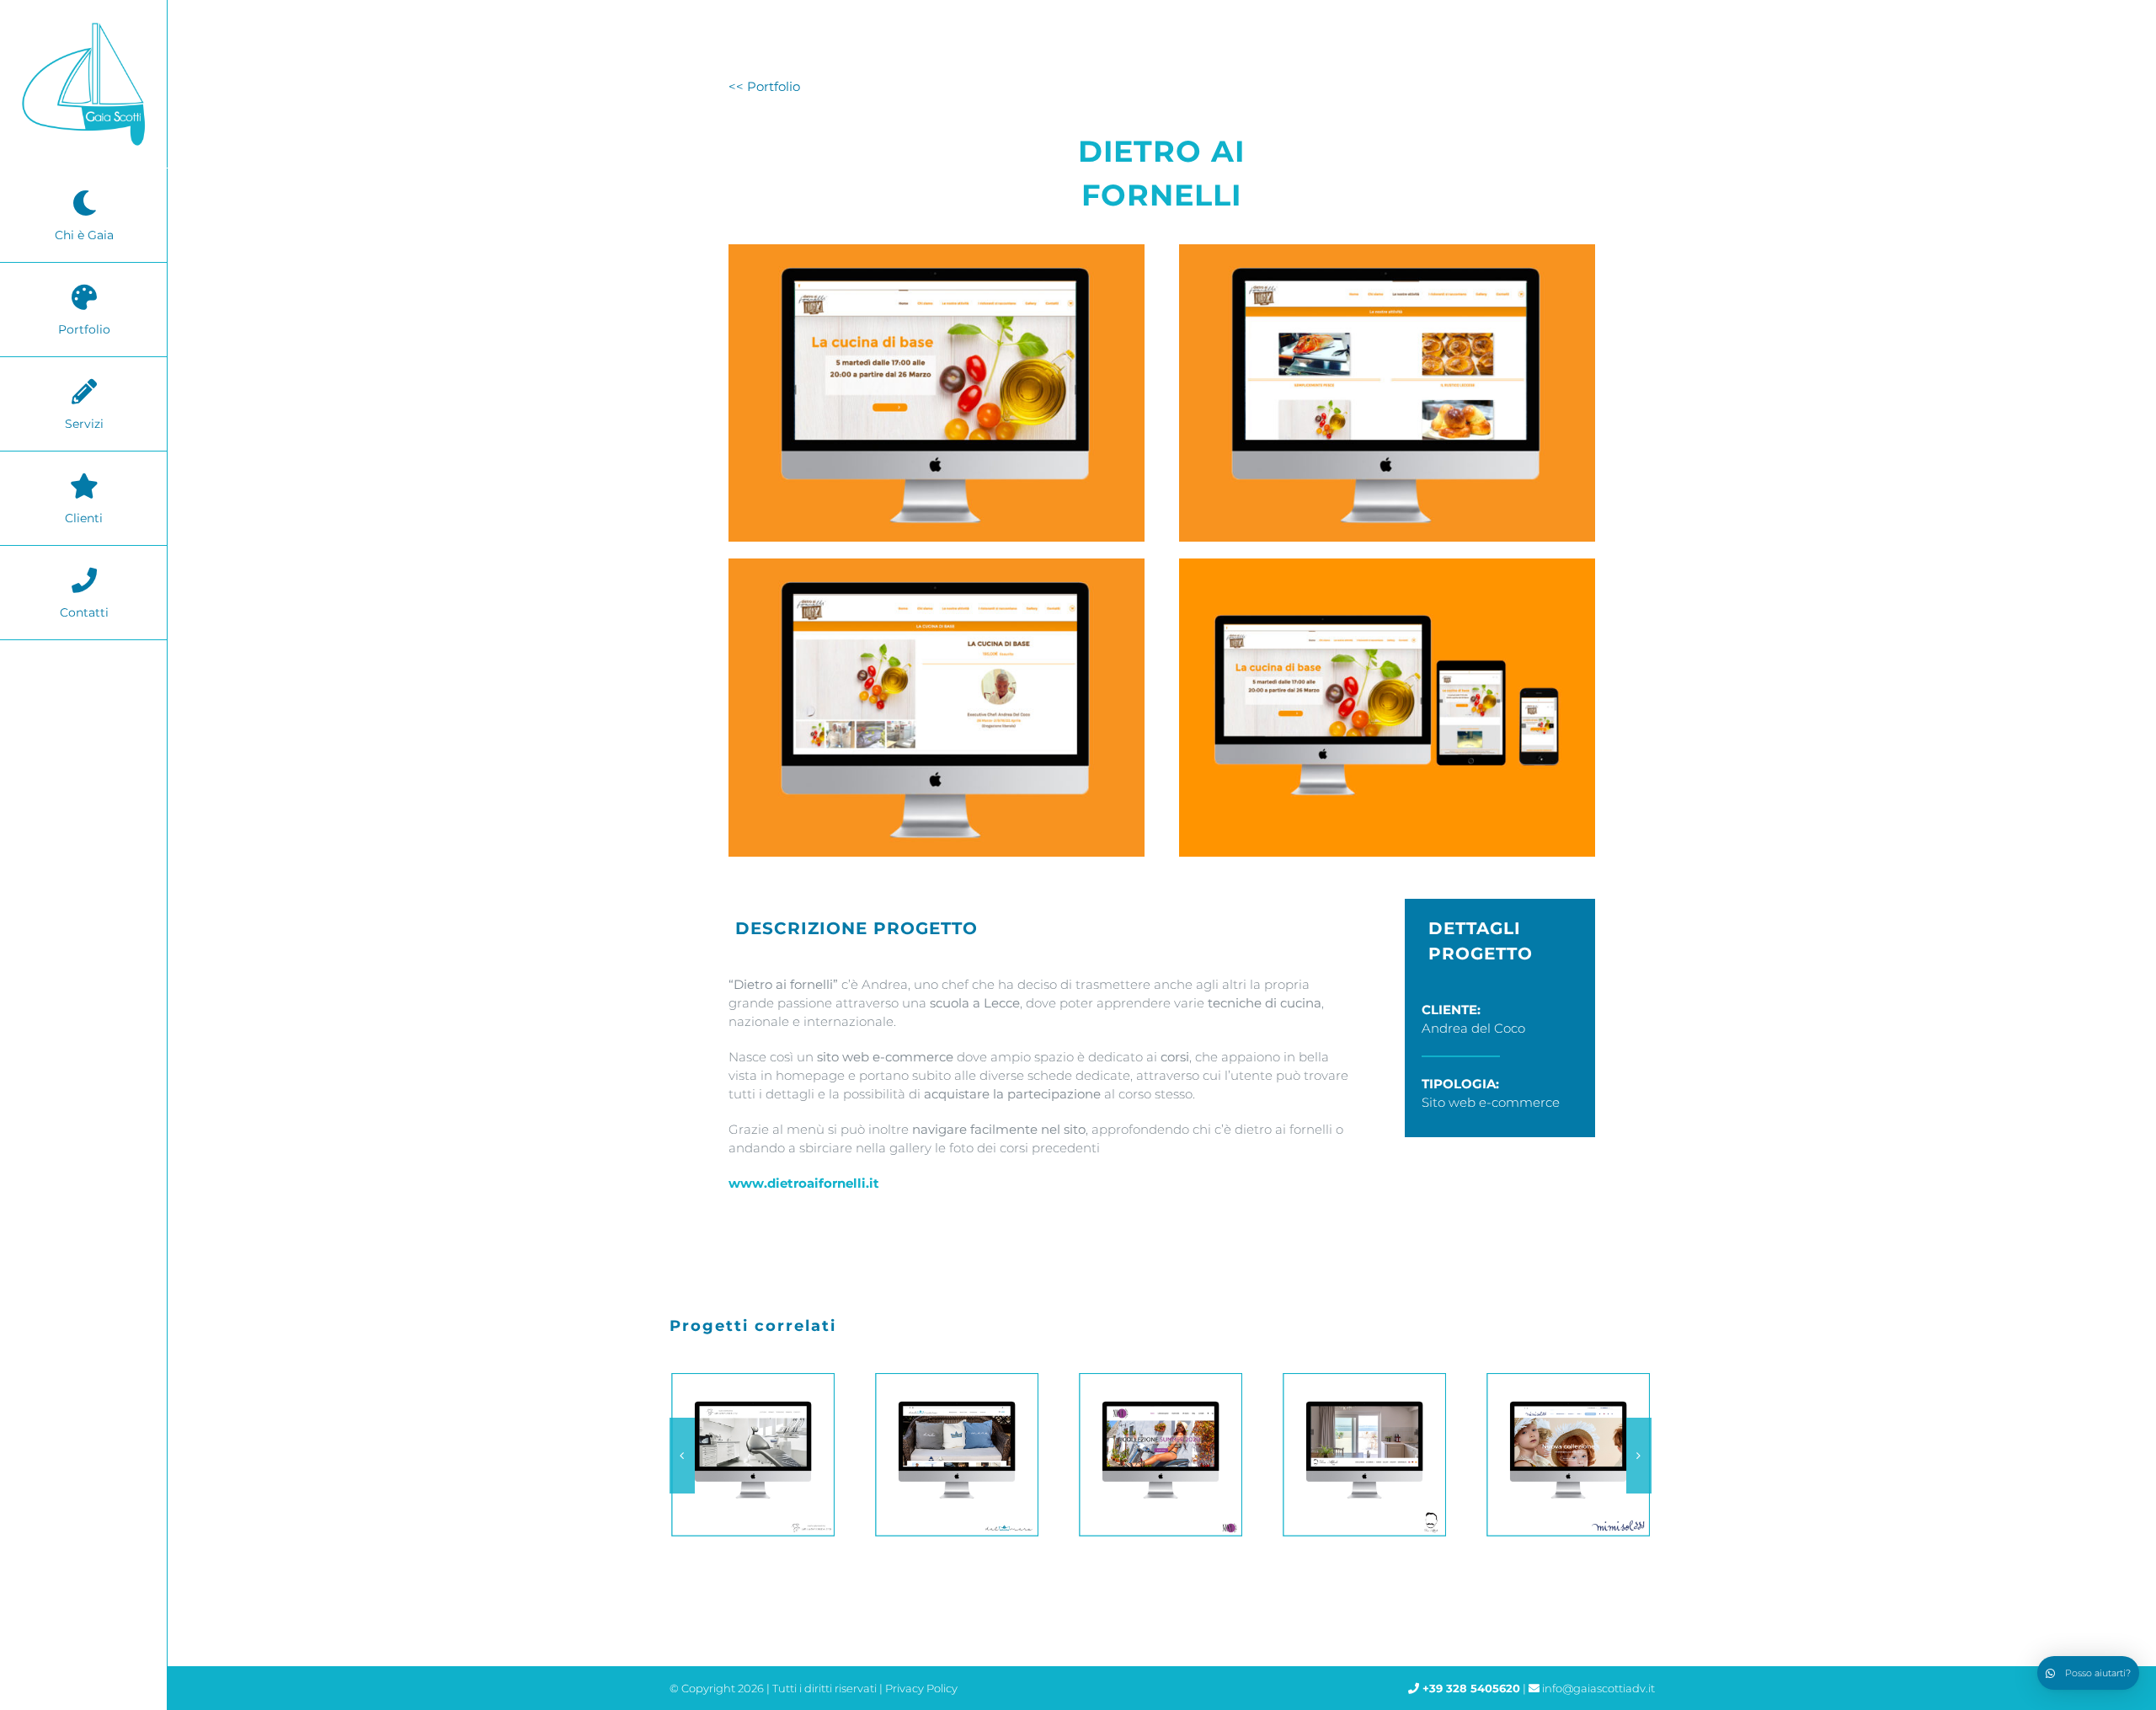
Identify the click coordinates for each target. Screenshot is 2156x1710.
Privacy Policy (921, 1688)
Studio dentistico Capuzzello (1564, 1455)
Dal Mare (749, 1455)
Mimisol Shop (1360, 1455)
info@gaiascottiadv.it (1598, 1688)
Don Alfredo (1156, 1455)
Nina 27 (953, 1455)
